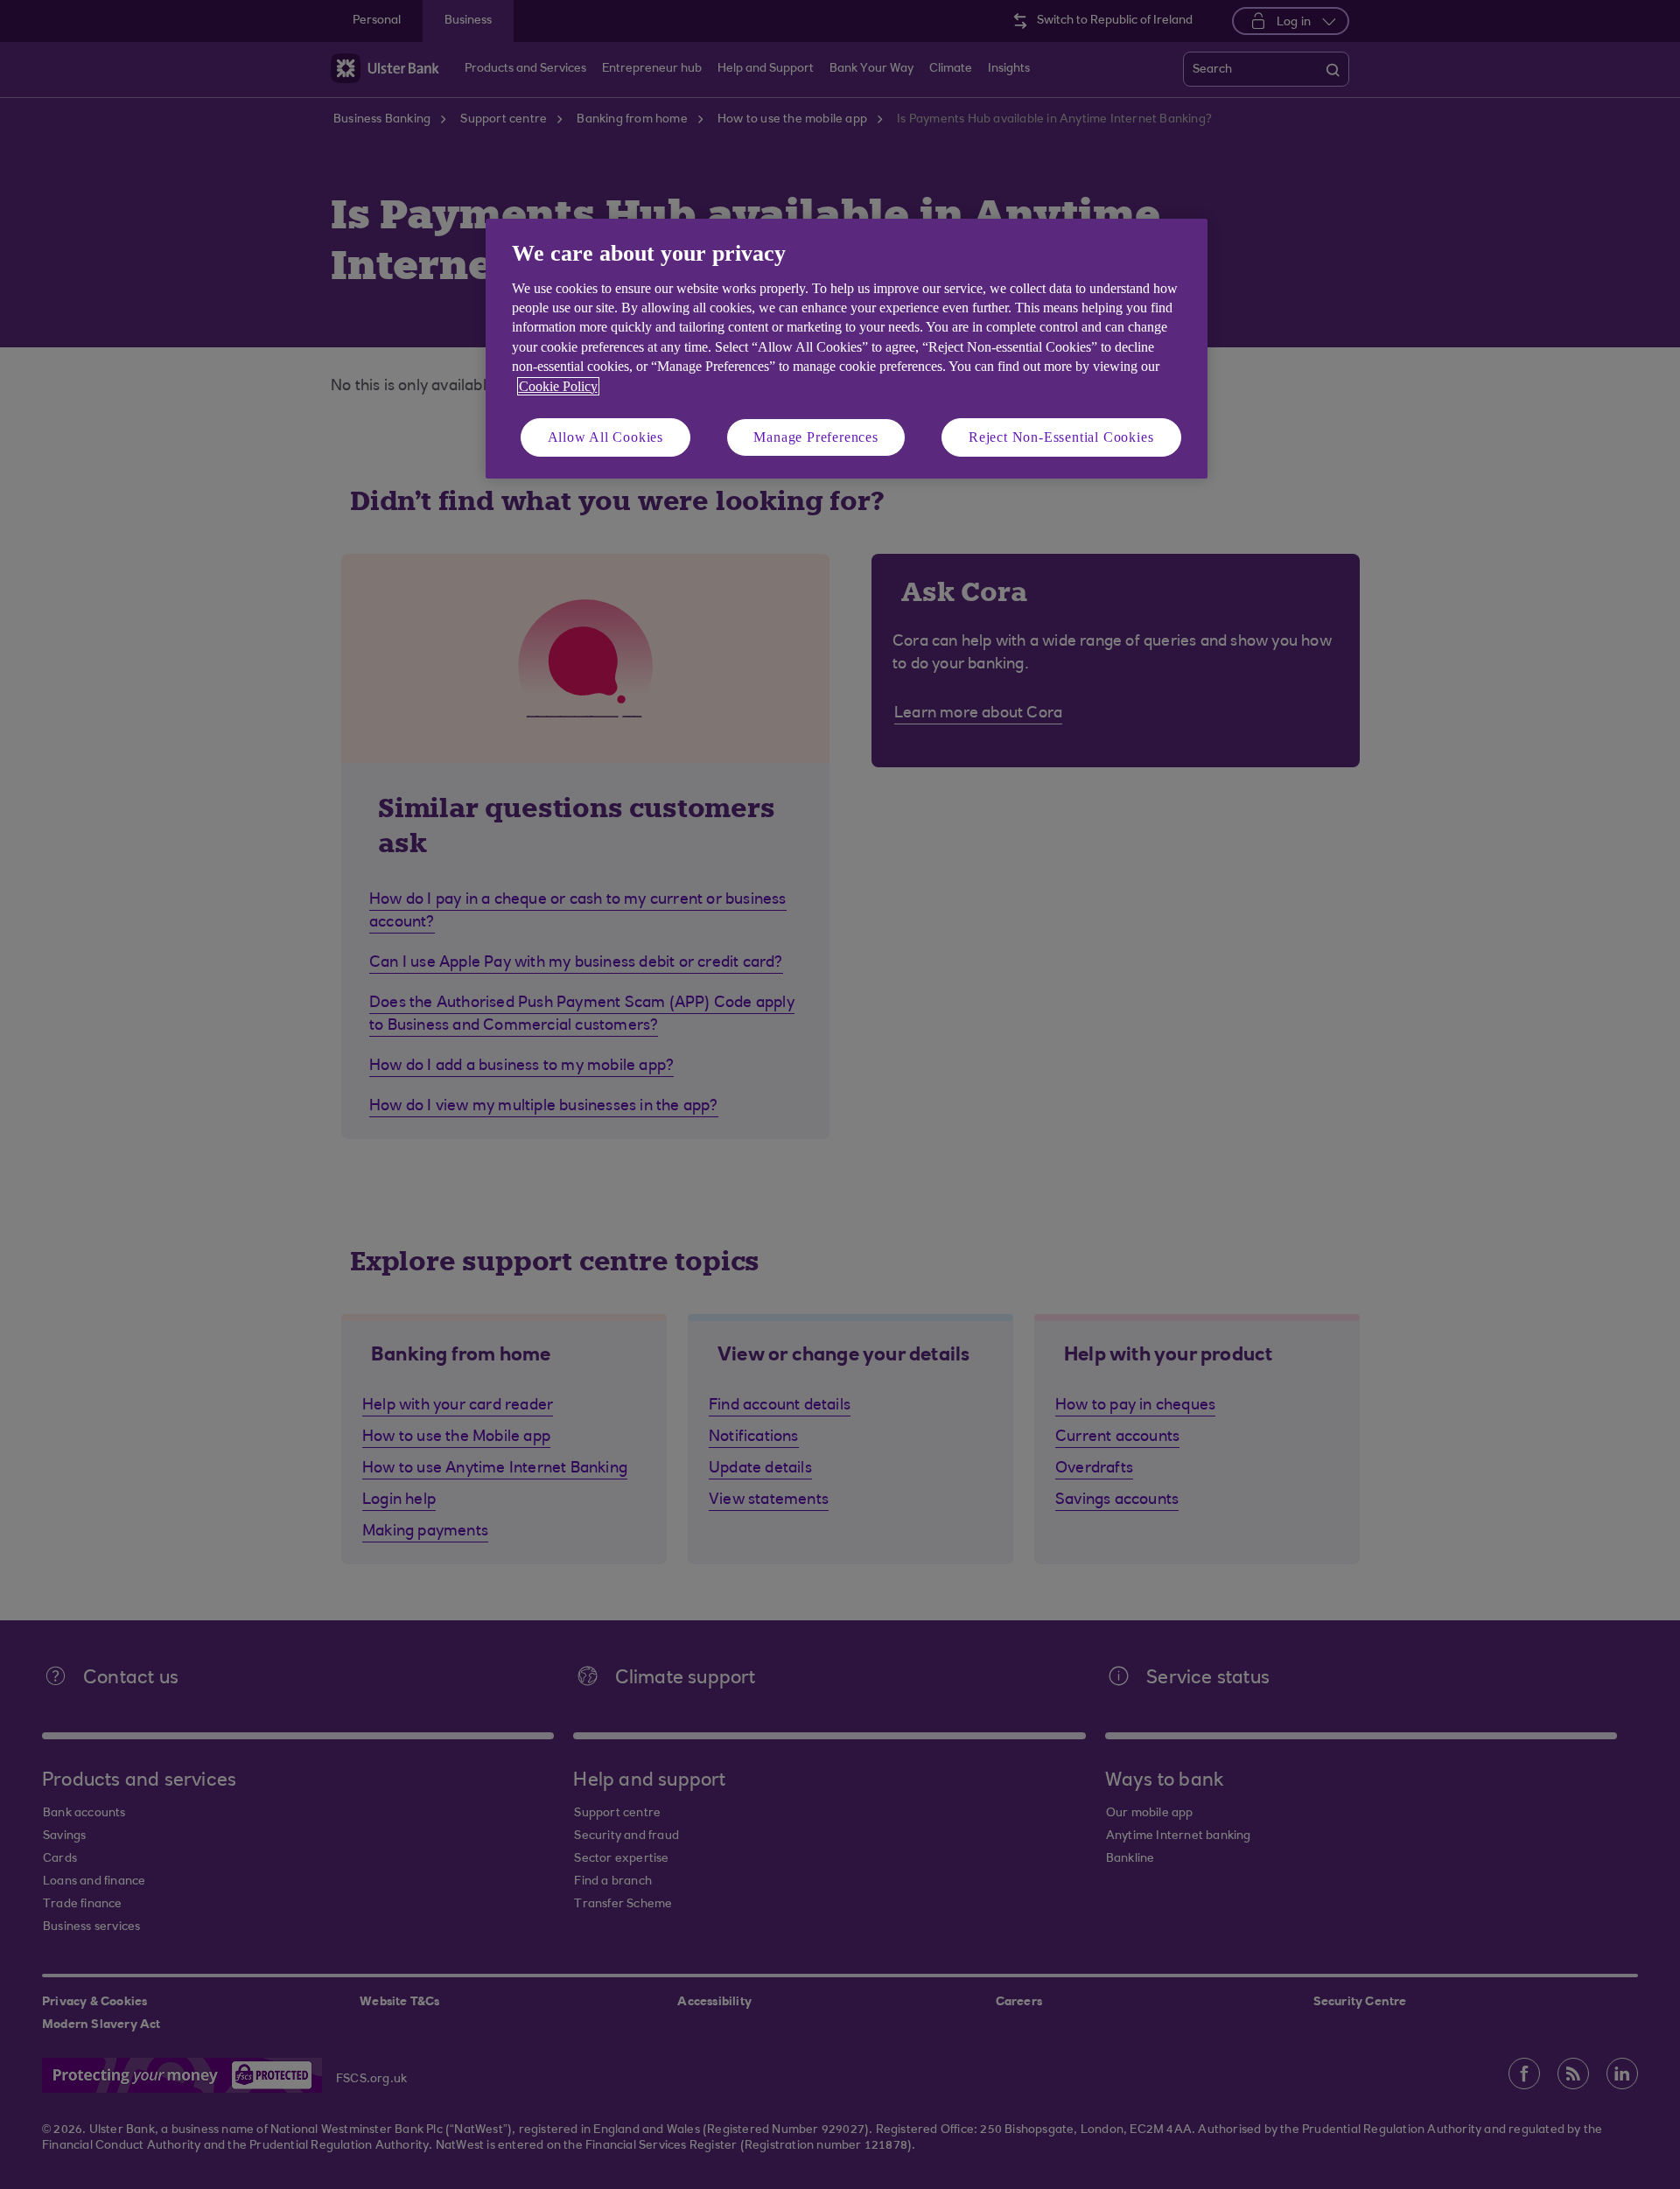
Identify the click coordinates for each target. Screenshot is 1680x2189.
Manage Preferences (815, 437)
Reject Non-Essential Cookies (1061, 437)
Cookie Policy (558, 386)
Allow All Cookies (606, 437)
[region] (847, 349)
